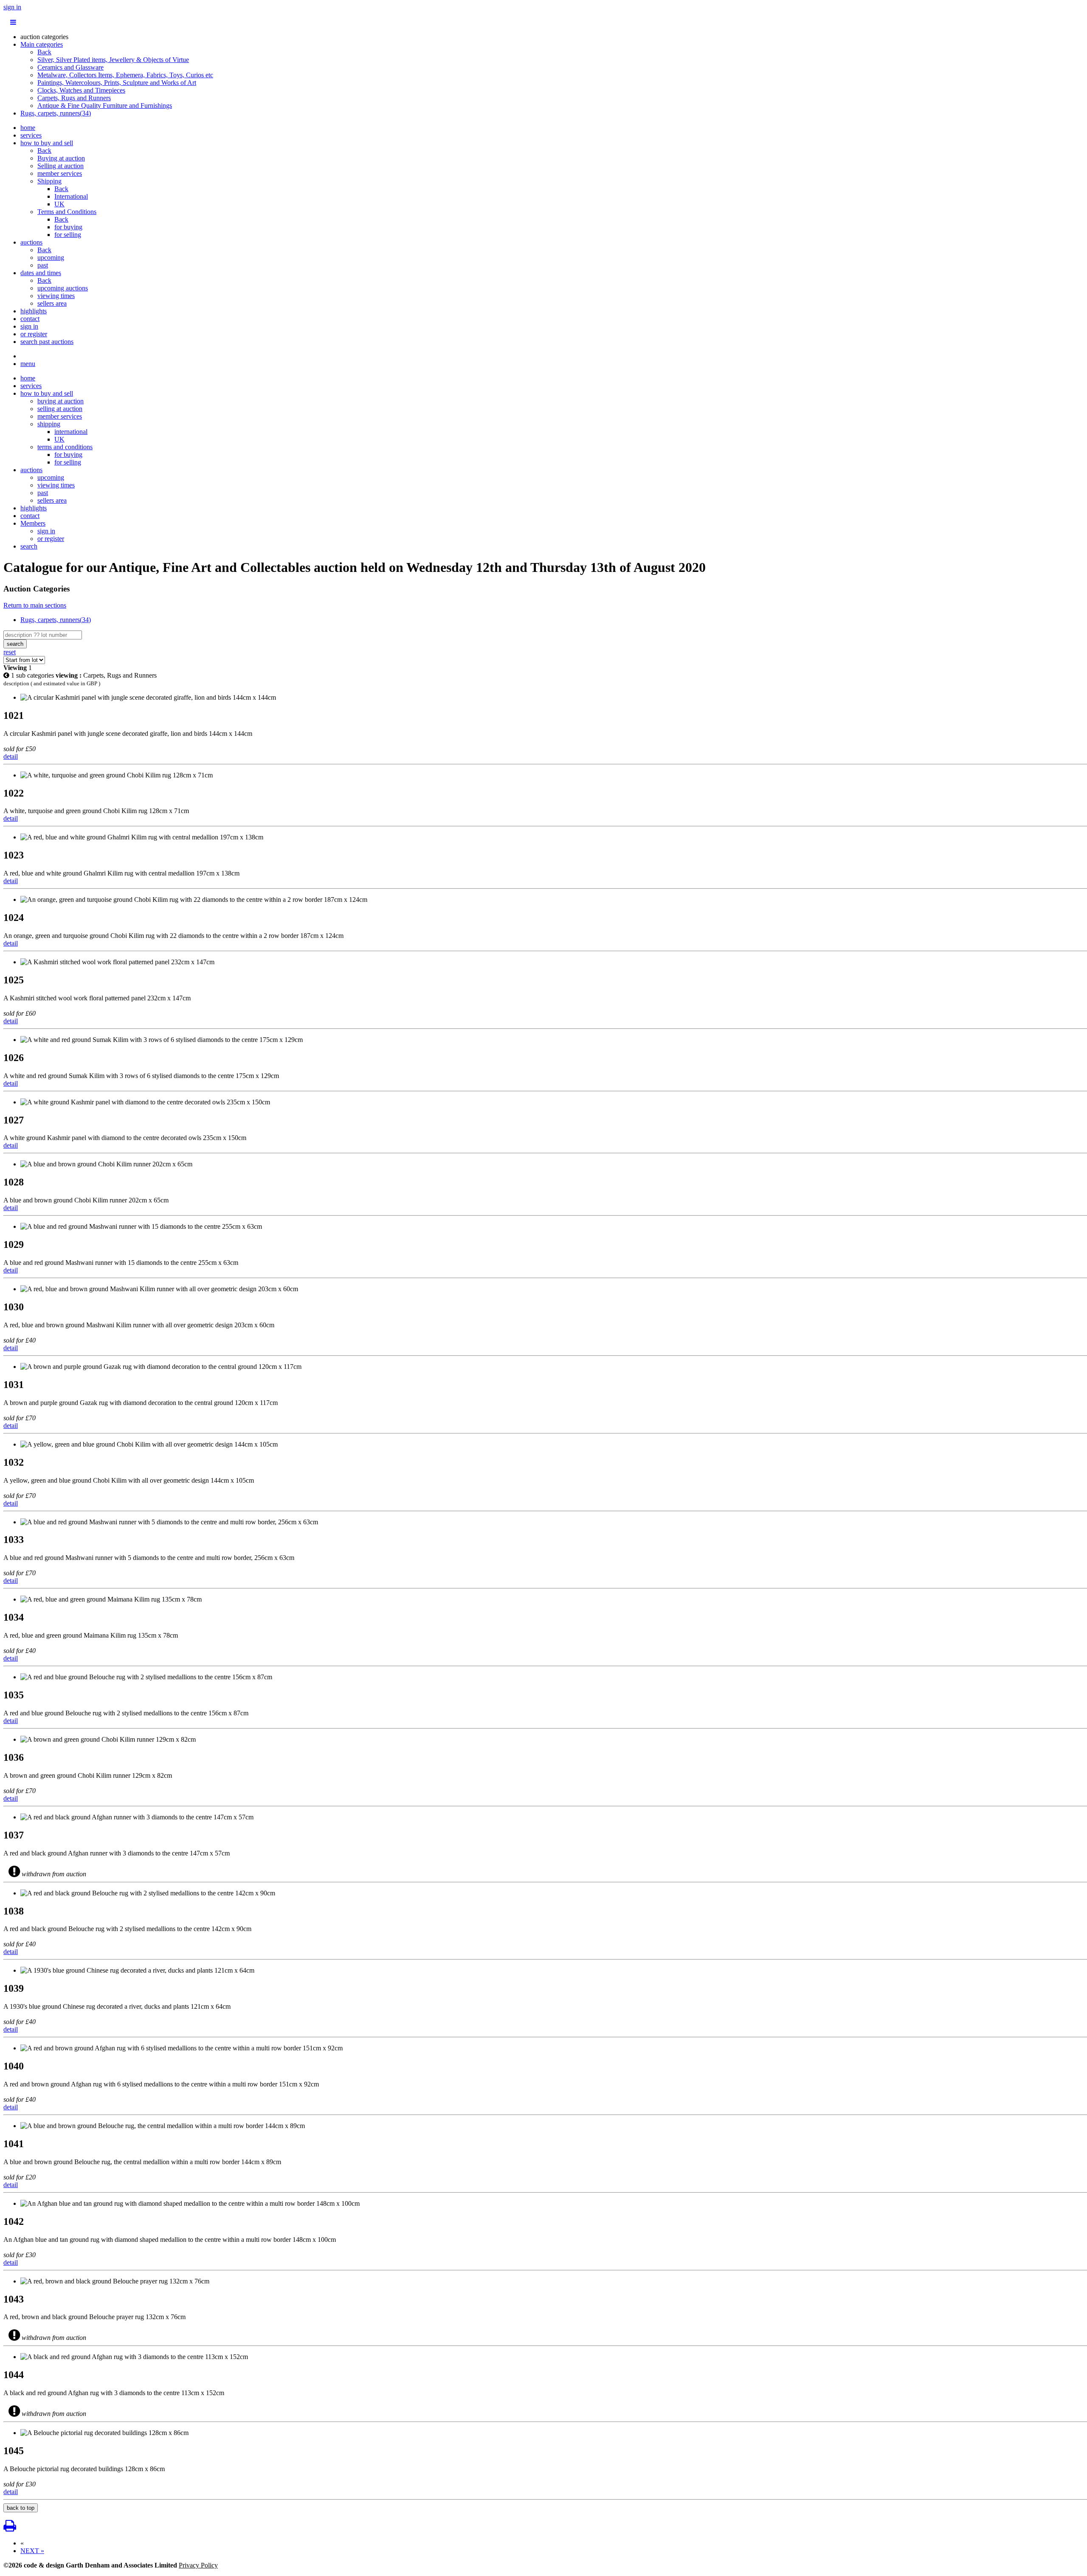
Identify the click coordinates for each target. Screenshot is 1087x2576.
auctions (31, 242)
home (28, 128)
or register (34, 334)
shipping (49, 424)
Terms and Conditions (67, 212)
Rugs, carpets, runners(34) (56, 113)
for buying (68, 227)
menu (28, 364)
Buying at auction (61, 158)
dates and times (41, 273)
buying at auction (61, 401)
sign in (12, 7)
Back (44, 52)
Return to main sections (35, 605)
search (29, 546)
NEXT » (32, 2551)
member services (60, 173)
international (71, 432)
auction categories (44, 37)
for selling (68, 235)
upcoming (51, 258)
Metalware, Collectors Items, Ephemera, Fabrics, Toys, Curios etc (125, 75)
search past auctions (47, 342)
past (43, 265)
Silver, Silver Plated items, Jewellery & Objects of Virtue (113, 60)
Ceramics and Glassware (70, 67)
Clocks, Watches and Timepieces (81, 90)
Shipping (49, 181)
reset (10, 652)
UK (59, 204)
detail (11, 756)
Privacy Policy (198, 2565)
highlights (34, 311)
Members (33, 523)
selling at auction (60, 409)
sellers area (52, 303)
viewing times (56, 296)
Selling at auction (61, 166)
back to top (21, 2508)
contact (30, 319)
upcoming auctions (63, 288)
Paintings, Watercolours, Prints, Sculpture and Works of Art (117, 83)
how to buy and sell (47, 143)
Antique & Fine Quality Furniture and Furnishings (105, 106)
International (71, 196)
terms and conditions (65, 447)
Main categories (42, 44)
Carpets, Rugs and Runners (74, 98)
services (31, 135)
